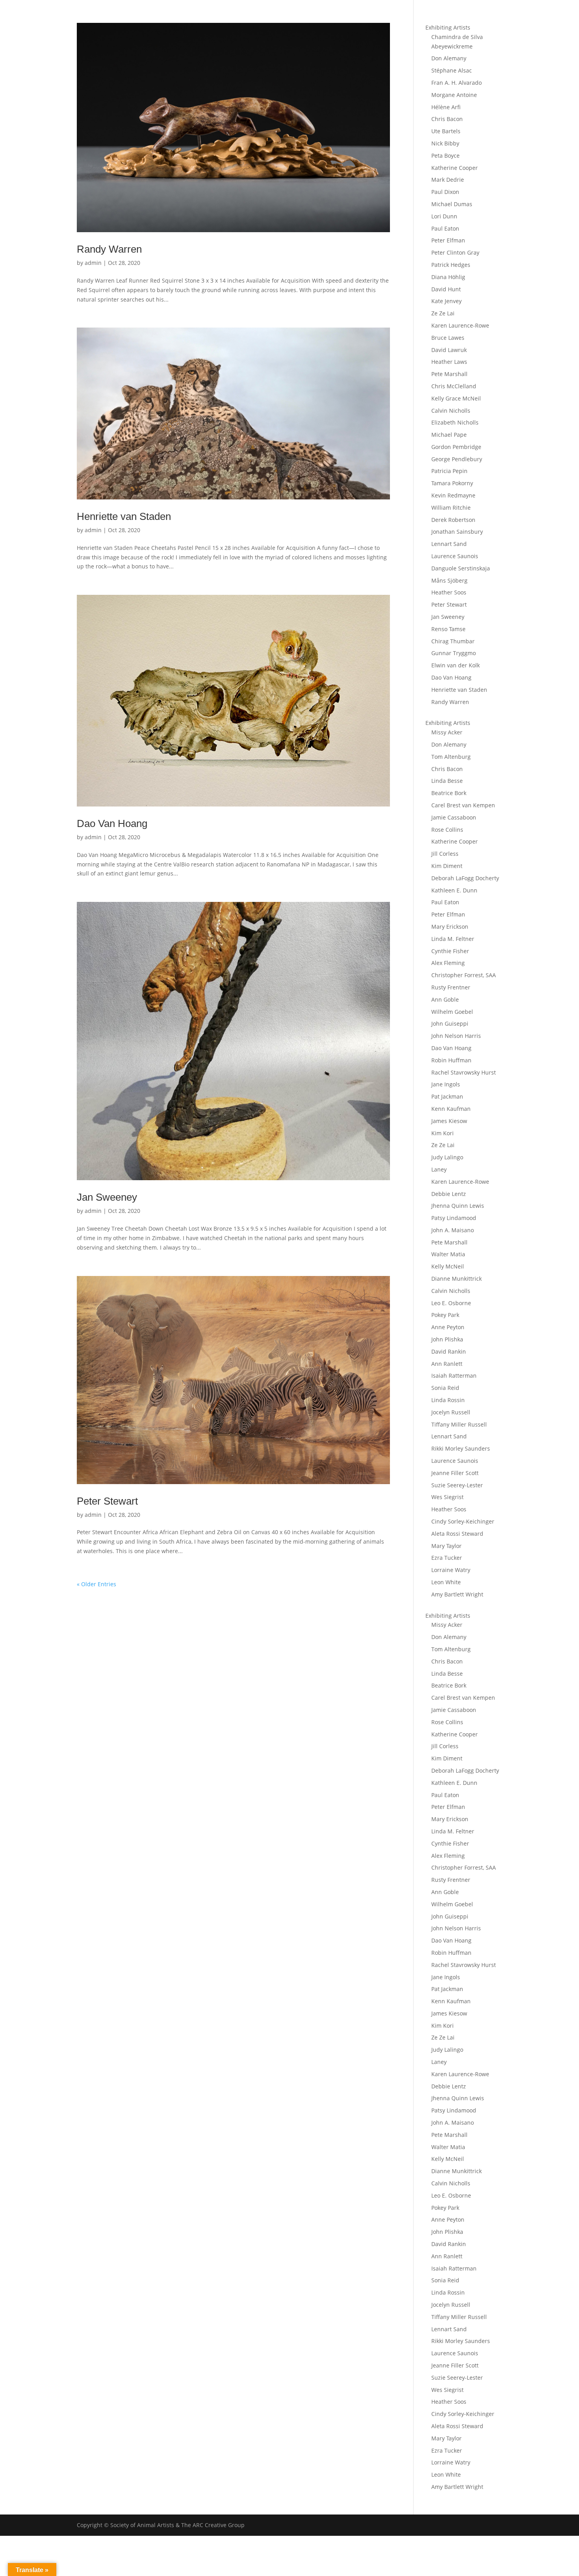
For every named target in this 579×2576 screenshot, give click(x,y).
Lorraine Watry (451, 1570)
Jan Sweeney (107, 1197)
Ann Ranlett (447, 1364)
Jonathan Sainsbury (457, 532)
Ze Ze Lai (443, 313)
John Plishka (447, 1339)
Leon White (446, 1582)
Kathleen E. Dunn (454, 890)
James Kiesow (449, 1121)
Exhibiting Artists (448, 27)
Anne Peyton (448, 1327)
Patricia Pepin (449, 471)
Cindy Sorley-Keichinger (463, 1521)
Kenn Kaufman (451, 1109)
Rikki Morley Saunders (461, 1448)
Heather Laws (449, 362)
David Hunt (446, 289)
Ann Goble (445, 999)
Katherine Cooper (455, 168)
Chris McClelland (454, 386)
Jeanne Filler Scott (455, 1473)
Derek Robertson (453, 520)
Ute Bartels (446, 131)
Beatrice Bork (449, 793)
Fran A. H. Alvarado (457, 83)
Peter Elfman (448, 240)
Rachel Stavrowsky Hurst (464, 1072)
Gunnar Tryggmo (454, 653)
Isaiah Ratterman (454, 1376)
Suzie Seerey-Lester (457, 1485)
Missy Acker (447, 732)
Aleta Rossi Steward (457, 1534)
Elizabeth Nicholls (455, 422)
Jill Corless (445, 854)
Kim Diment (447, 866)
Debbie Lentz (449, 1194)
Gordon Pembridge (456, 447)
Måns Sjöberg (449, 580)
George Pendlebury (457, 459)
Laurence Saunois (455, 556)
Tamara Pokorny (452, 483)
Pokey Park (445, 1315)
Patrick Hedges (451, 265)
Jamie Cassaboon (454, 817)
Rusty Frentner (451, 987)
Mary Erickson (450, 927)
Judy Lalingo (447, 1157)
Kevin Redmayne (453, 495)
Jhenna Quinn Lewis (458, 1206)
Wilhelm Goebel (452, 1012)
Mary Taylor (446, 1546)
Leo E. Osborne (451, 1303)
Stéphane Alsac (452, 70)
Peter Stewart (107, 1501)
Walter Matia (448, 1254)
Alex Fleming (448, 963)
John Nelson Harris (456, 1036)
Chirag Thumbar (453, 641)
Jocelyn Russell (451, 1412)
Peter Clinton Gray (455, 252)
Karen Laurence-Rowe (460, 325)
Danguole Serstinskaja (461, 568)
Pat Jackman (447, 1096)
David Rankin (449, 1351)
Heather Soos (449, 592)
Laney (439, 1169)
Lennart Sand (449, 544)
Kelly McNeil (448, 1266)
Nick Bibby (445, 143)
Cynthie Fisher (450, 951)
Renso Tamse (448, 629)
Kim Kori (443, 1133)
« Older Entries (96, 1584)
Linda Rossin (448, 1400)
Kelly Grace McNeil (456, 398)
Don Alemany (449, 58)
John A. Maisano (453, 1230)
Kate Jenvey (446, 301)
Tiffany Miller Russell (459, 1424)
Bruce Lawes (448, 338)
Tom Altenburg (451, 757)
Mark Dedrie (448, 180)
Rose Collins (447, 830)
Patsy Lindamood (454, 1218)
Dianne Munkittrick (457, 1279)
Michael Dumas (452, 204)
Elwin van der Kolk (456, 665)
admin (93, 263)
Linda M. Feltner (453, 939)
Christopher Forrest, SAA (464, 975)
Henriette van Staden (124, 516)
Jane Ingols (446, 1084)
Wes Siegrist (447, 1497)
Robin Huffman (451, 1060)
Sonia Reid (445, 1388)
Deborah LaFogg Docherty (465, 878)
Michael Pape (449, 435)
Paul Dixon (445, 192)
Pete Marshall (449, 374)
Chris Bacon (447, 119)
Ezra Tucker (447, 1558)
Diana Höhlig (448, 277)
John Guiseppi (450, 1024)
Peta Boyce (445, 156)
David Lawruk (449, 350)
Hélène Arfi (446, 107)
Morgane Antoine (454, 95)
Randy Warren (109, 249)
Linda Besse (447, 781)
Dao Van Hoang (112, 823)
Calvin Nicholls (451, 411)
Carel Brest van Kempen (463, 805)
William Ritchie (451, 508)
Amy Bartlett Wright (457, 1594)
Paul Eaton (445, 228)
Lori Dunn (444, 216)
